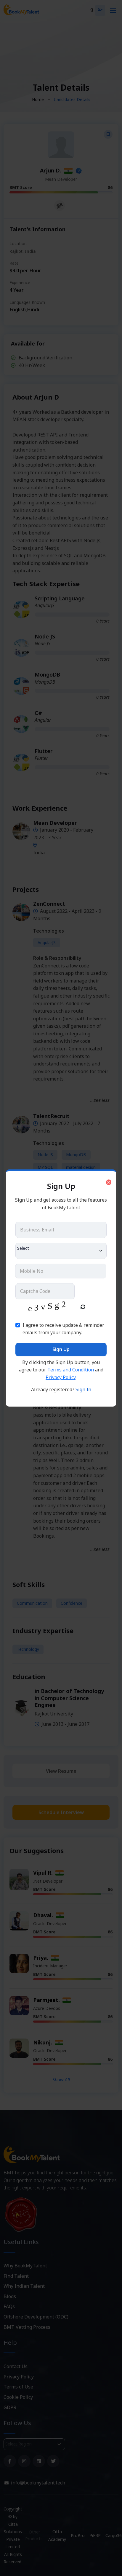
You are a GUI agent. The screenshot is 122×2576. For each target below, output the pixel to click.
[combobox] (61, 1251)
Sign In (83, 1389)
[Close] (109, 1182)
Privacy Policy (61, 1377)
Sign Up (61, 1349)
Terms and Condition (71, 1370)
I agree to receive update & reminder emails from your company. (63, 1329)
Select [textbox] (23, 1248)
